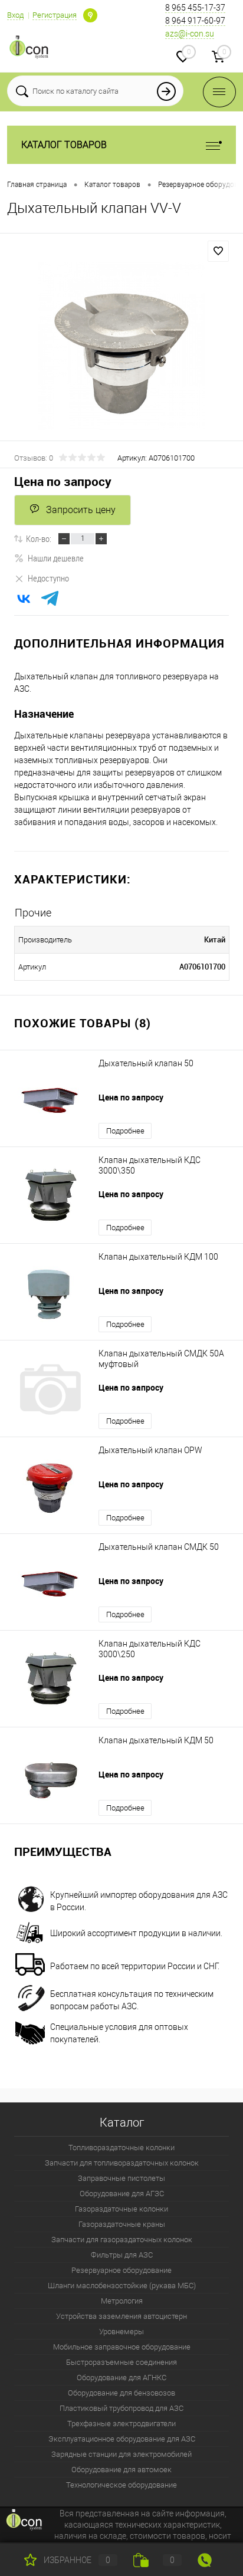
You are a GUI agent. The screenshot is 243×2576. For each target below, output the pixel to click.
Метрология (122, 2301)
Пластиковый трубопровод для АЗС (121, 2408)
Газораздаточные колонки (121, 2209)
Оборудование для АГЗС (122, 2194)
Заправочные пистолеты (121, 2178)
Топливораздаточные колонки (121, 2148)
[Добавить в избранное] (218, 251)
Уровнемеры (121, 2332)
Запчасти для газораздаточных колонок (122, 2240)
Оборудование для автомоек (121, 2470)
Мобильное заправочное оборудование (122, 2347)
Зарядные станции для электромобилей (121, 2454)
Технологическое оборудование (121, 2485)
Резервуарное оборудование (121, 2270)
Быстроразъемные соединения (121, 2362)
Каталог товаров (64, 145)
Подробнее (125, 1131)
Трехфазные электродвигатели (121, 2424)
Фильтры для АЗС (122, 2255)
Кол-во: (39, 538)
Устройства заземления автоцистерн (121, 2316)
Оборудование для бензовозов (121, 2393)
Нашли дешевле (56, 558)
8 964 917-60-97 (195, 21)
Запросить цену (81, 510)
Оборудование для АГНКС (121, 2378)
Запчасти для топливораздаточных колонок (122, 2163)
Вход (15, 15)
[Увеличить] (121, 346)
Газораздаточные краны (122, 2224)
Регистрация (55, 15)
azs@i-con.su (190, 34)
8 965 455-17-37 (195, 8)
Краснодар (90, 15)
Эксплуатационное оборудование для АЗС (122, 2439)
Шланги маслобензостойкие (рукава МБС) (122, 2286)
